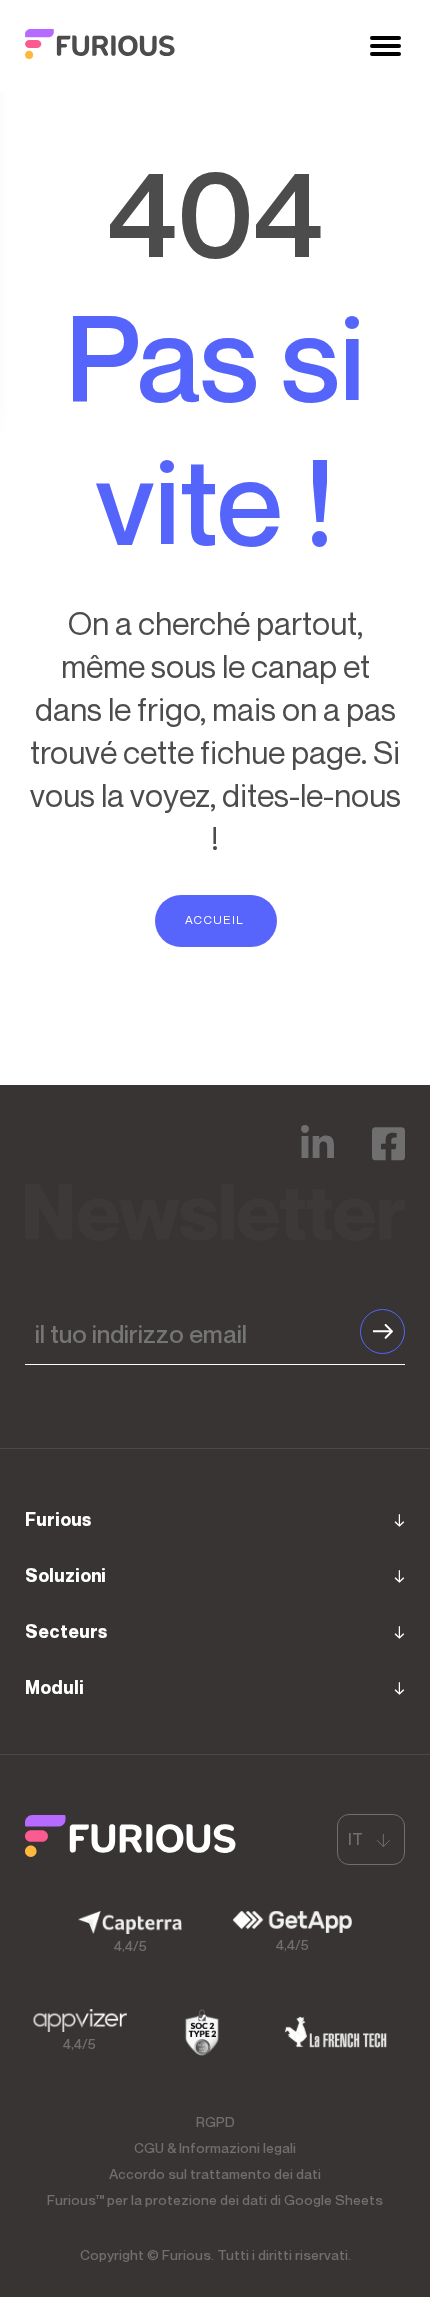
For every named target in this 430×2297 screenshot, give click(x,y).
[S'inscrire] (382, 1331)
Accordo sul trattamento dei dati (215, 2173)
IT (355, 1839)
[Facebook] (388, 1157)
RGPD (215, 2121)
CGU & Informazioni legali (215, 2147)
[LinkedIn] (317, 1157)
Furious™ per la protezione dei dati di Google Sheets (215, 2199)
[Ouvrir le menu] (385, 46)
